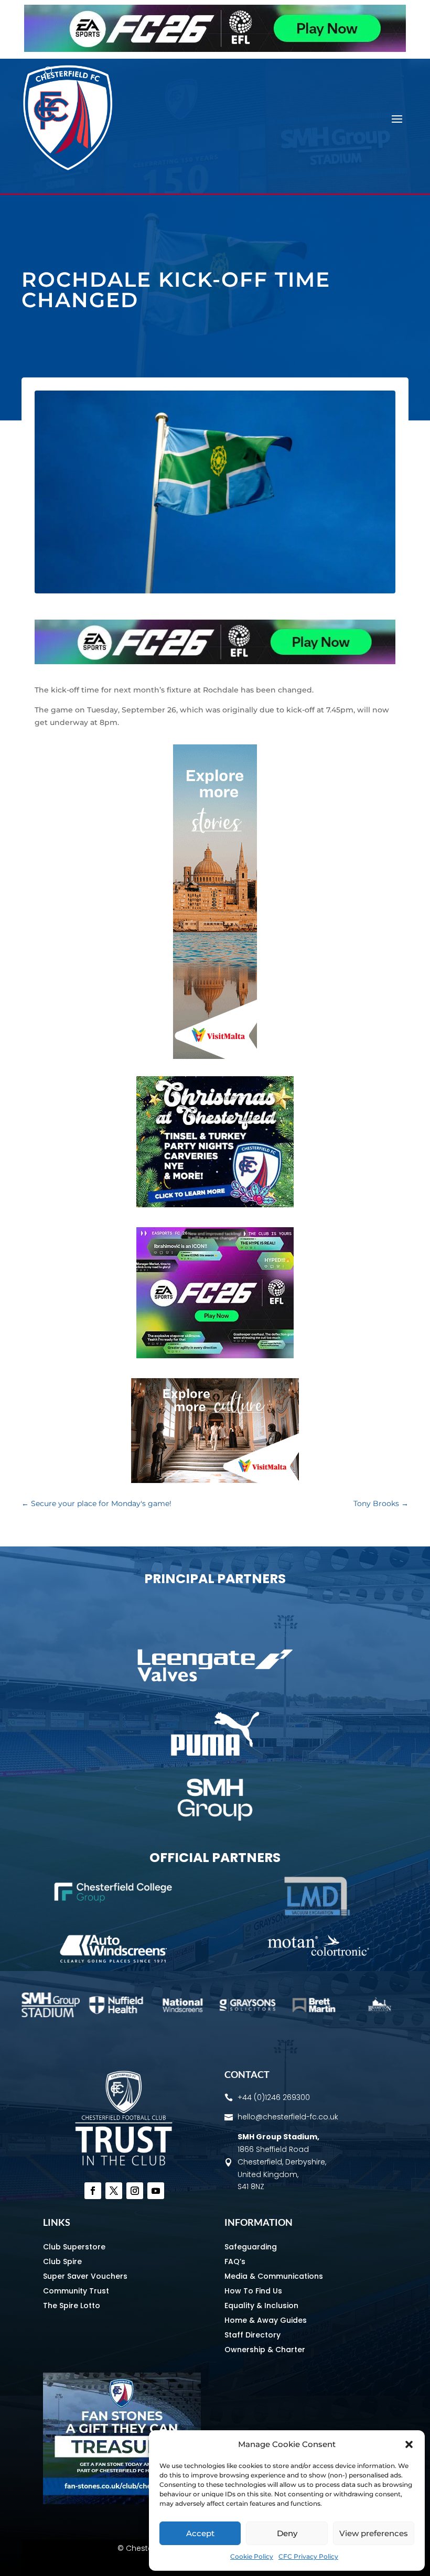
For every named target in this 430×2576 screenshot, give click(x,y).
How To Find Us (253, 2291)
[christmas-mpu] (215, 1205)
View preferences (374, 2533)
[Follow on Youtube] (156, 2191)
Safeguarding (251, 2247)
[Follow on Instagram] (135, 2191)
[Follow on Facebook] (93, 2191)
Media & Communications (274, 2276)
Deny (287, 2533)
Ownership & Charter (265, 2350)
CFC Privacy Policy (308, 2556)
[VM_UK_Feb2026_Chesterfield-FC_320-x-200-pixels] (215, 1480)
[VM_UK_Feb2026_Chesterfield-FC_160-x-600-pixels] (215, 1056)
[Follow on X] (114, 2191)
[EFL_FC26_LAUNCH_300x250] (215, 1356)
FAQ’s (235, 2261)
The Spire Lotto (72, 2306)
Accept (200, 2533)
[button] (409, 2444)
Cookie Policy (252, 2556)
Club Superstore (74, 2247)
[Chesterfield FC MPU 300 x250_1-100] (122, 2502)
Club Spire (62, 2261)
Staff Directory (252, 2335)
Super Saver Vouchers (85, 2276)
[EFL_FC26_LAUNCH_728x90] (215, 49)
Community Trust (76, 2291)
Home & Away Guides (266, 2320)
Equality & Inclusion (261, 2306)
